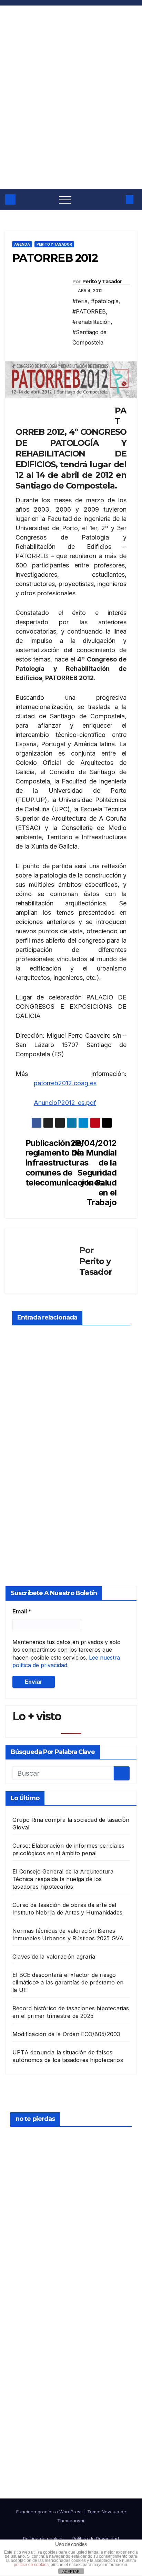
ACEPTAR (71, 2572)
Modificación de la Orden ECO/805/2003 (66, 2034)
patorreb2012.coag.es (65, 1083)
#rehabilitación (92, 322)
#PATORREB (89, 311)
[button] (117, 199)
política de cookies (31, 2565)
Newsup (110, 2512)
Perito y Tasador (54, 244)
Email (22, 1611)
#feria (80, 301)
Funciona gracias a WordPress (50, 2512)
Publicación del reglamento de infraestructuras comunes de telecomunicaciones (48, 1163)
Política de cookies (43, 2538)
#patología (105, 301)
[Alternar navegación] (65, 199)
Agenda (22, 244)
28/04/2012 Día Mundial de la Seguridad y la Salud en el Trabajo (94, 1173)
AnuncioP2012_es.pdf (65, 1103)
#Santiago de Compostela (89, 337)
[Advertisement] (71, 114)
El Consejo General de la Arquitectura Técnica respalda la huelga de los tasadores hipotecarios (63, 1879)
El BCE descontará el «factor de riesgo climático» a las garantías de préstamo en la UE (68, 1982)
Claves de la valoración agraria (54, 1957)
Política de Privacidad (96, 2538)
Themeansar (71, 2521)
